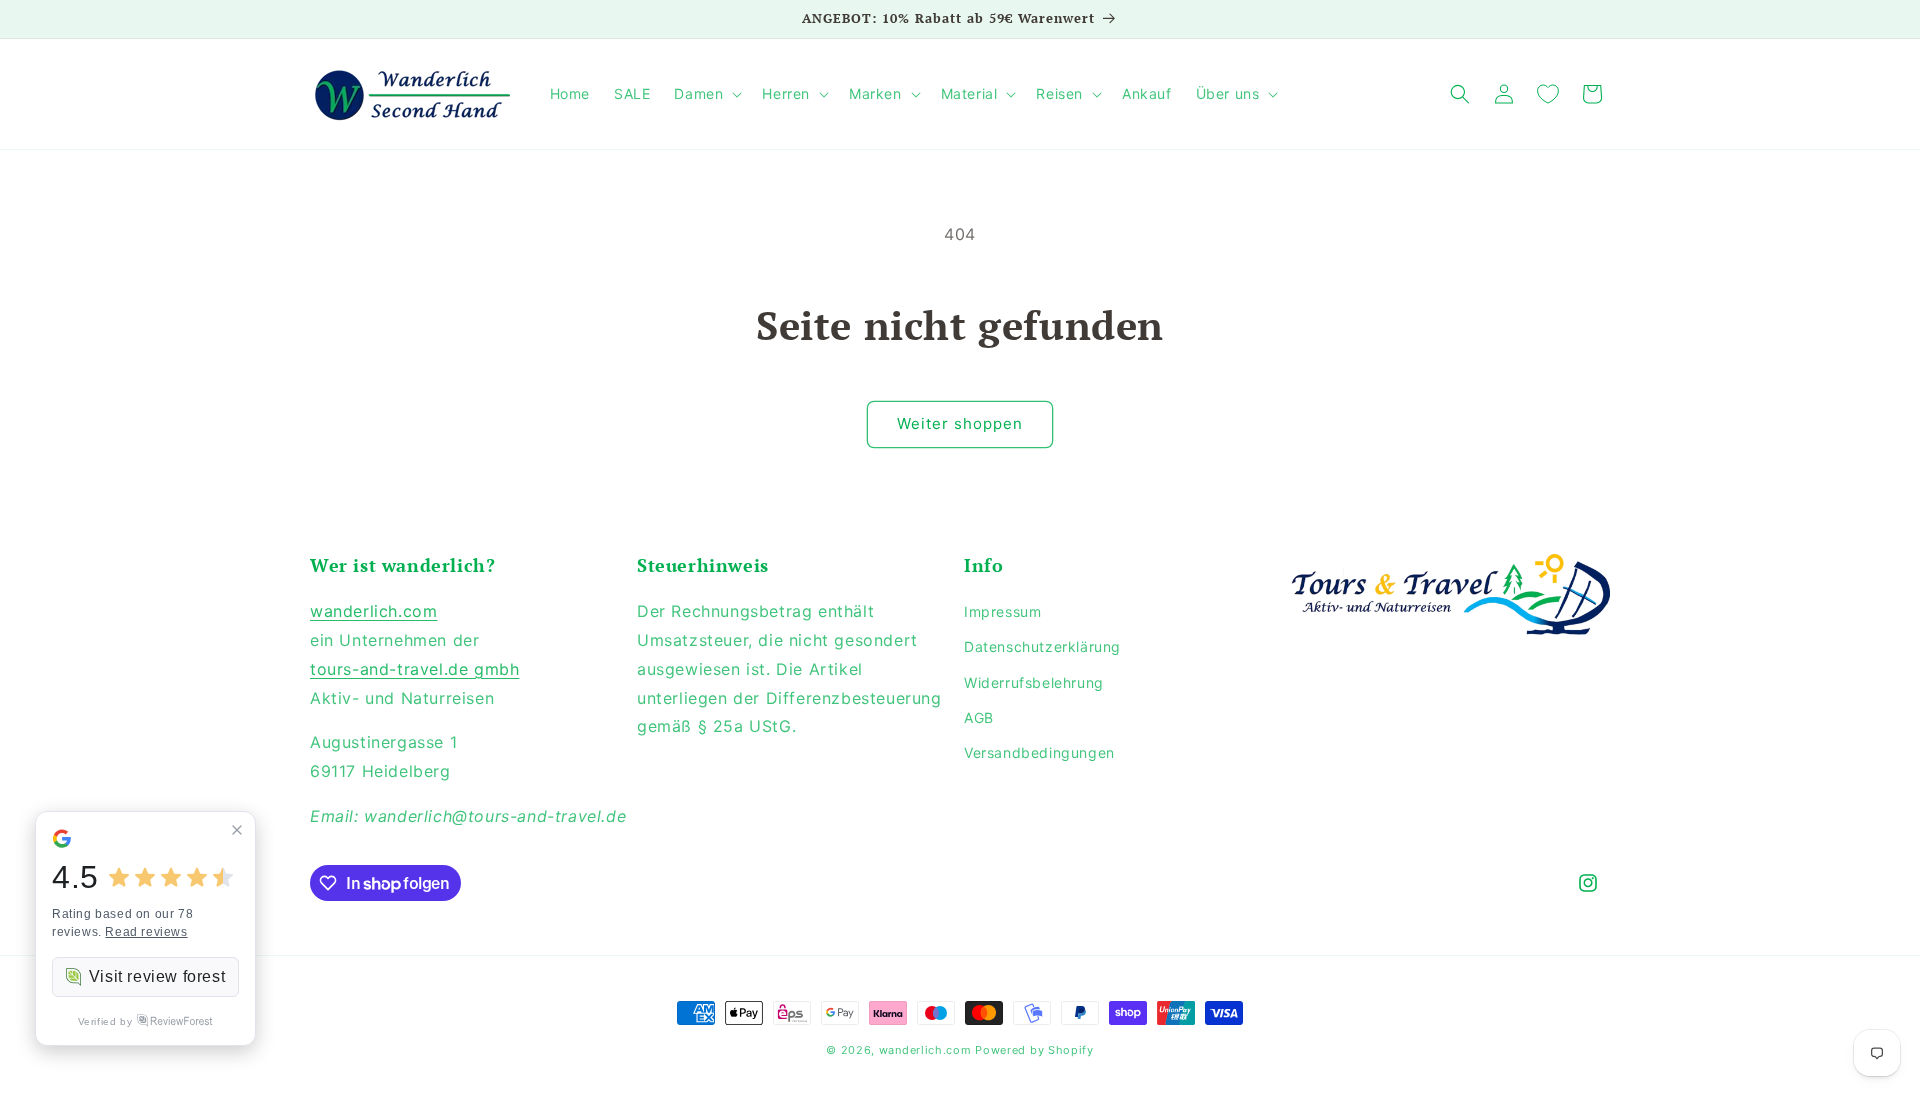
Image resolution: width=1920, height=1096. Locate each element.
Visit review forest (157, 976)
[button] (706, 94)
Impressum (1002, 611)
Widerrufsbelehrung (1034, 682)
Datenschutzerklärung (1042, 646)
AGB (979, 717)
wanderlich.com (373, 611)
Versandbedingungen (1039, 752)
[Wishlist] (1548, 94)
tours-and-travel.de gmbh (414, 669)
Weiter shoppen (960, 423)
